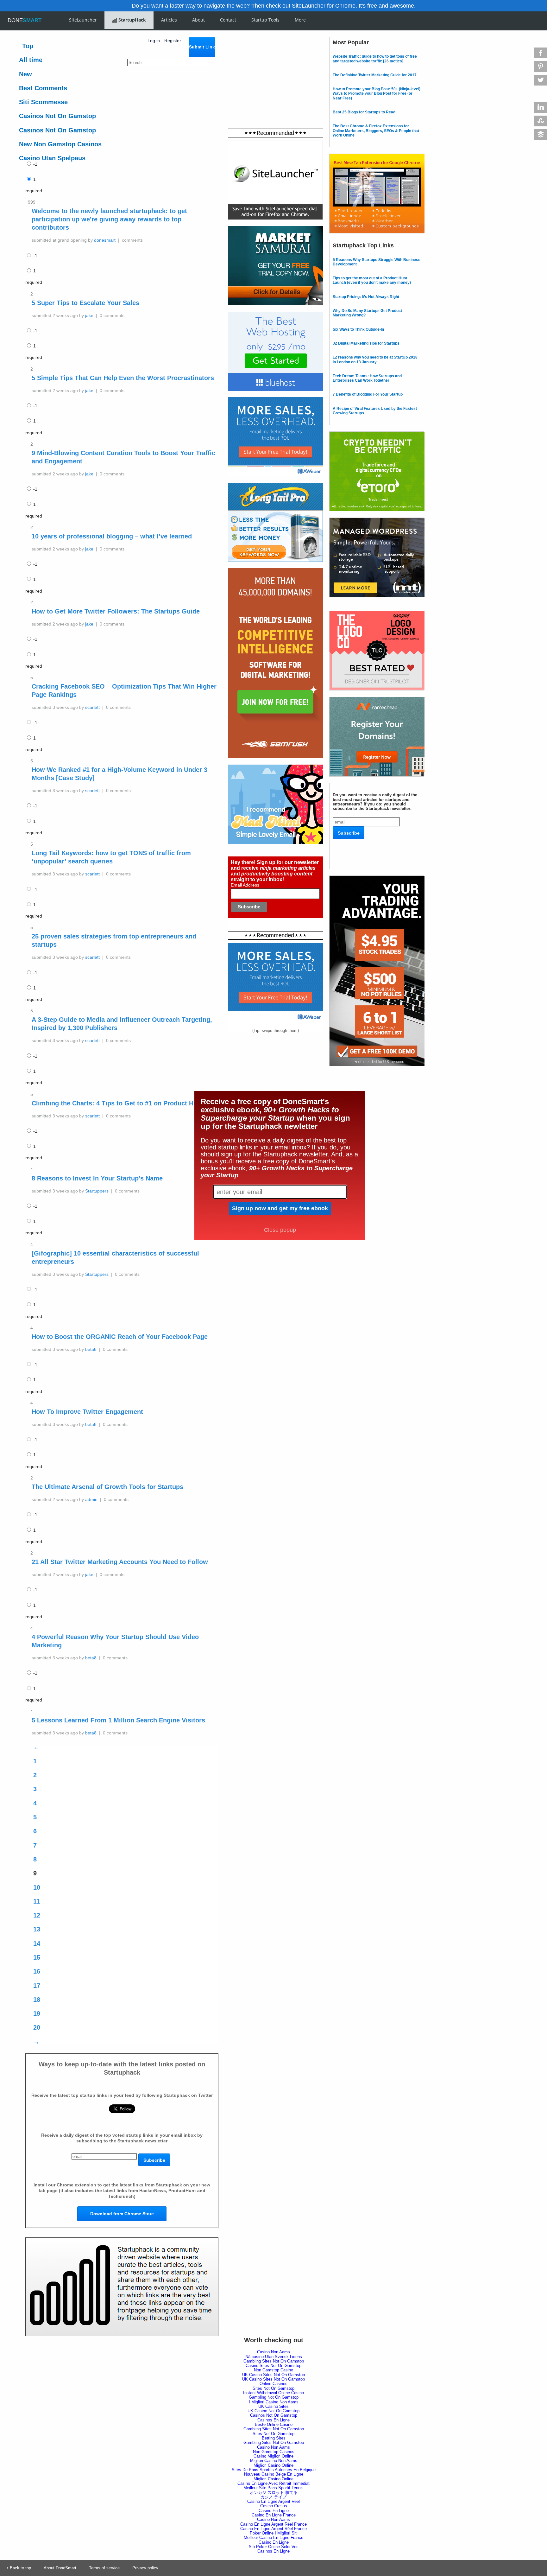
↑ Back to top (19, 2568)
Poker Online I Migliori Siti (274, 2533)
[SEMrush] (275, 570)
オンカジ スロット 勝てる (274, 2493)
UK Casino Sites (273, 2406)
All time (31, 60)
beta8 (91, 1349)
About (198, 20)
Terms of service (104, 2568)
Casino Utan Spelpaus (52, 158)
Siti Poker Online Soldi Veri (274, 2547)
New (25, 74)
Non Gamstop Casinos (274, 2452)
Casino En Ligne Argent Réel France (273, 2524)
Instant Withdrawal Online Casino (273, 2393)
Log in (154, 41)
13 (37, 1929)
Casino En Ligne (274, 2511)
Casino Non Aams (273, 2352)
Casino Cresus (274, 2506)
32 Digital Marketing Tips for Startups (366, 343)
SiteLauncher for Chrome (324, 6)
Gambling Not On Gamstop (274, 2397)
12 (37, 1915)
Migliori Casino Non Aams (274, 2461)
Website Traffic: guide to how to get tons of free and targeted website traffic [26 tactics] (375, 59)
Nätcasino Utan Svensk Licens (274, 2357)
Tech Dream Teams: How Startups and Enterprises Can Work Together (367, 378)
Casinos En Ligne (273, 2420)
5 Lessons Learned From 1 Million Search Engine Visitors (118, 1720)
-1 (35, 164)
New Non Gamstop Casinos (60, 144)
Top (28, 46)
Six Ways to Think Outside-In (358, 329)
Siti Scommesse (43, 102)
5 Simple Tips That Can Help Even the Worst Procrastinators (123, 378)
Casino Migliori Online (273, 2456)
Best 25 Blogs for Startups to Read (364, 112)
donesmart (105, 240)
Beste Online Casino (274, 2424)
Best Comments (43, 88)
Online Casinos (273, 2384)
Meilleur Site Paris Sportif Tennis (273, 2488)
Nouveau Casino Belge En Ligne (274, 2474)
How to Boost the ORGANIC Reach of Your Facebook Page (120, 1337)
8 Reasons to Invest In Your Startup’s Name (97, 1178)
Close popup (280, 1230)
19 (37, 2013)
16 (37, 1971)
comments (132, 240)
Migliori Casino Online (273, 2465)
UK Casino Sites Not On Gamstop (273, 2375)
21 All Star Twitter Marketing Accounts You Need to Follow (120, 1562)
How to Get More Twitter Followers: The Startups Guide (116, 611)
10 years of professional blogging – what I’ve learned (112, 536)
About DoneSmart (60, 2568)
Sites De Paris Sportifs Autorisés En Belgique (274, 2470)
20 (37, 2027)
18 (37, 2000)
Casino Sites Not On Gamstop (273, 2366)
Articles (169, 20)
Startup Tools (265, 20)
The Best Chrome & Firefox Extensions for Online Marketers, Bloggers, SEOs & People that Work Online (376, 131)
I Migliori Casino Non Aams (274, 2402)
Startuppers (97, 1191)
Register (173, 41)
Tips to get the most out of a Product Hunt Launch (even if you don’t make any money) (372, 280)
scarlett (92, 707)
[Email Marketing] (275, 399)
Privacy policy (145, 2568)
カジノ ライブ (273, 2497)
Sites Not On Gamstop (273, 2388)
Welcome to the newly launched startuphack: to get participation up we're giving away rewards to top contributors (109, 219)
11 (37, 1901)
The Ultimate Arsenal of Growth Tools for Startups (107, 1487)
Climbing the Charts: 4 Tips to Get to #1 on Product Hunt (117, 1103)
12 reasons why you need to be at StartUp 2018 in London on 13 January (375, 359)
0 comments (112, 315)
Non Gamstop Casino (273, 2370)
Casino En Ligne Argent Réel (273, 2501)
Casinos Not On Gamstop (57, 116)
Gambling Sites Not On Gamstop (274, 2361)
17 (37, 1986)
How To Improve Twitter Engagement (87, 1412)
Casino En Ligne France (274, 2515)
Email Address (245, 885)
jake (89, 315)
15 (37, 1957)
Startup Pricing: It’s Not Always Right (366, 297)
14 (37, 1943)
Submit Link (202, 47)
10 (37, 1887)
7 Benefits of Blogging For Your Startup (368, 394)
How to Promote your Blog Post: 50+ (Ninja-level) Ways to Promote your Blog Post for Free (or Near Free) (377, 94)
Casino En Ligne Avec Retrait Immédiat (273, 2483)
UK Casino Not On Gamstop (273, 2411)
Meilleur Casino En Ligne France (273, 2538)
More (300, 20)
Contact (228, 20)
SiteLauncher (83, 20)
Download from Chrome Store (122, 2214)
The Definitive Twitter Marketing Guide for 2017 (375, 75)
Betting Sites (274, 2438)
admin (91, 1499)
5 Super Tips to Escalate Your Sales (85, 303)
